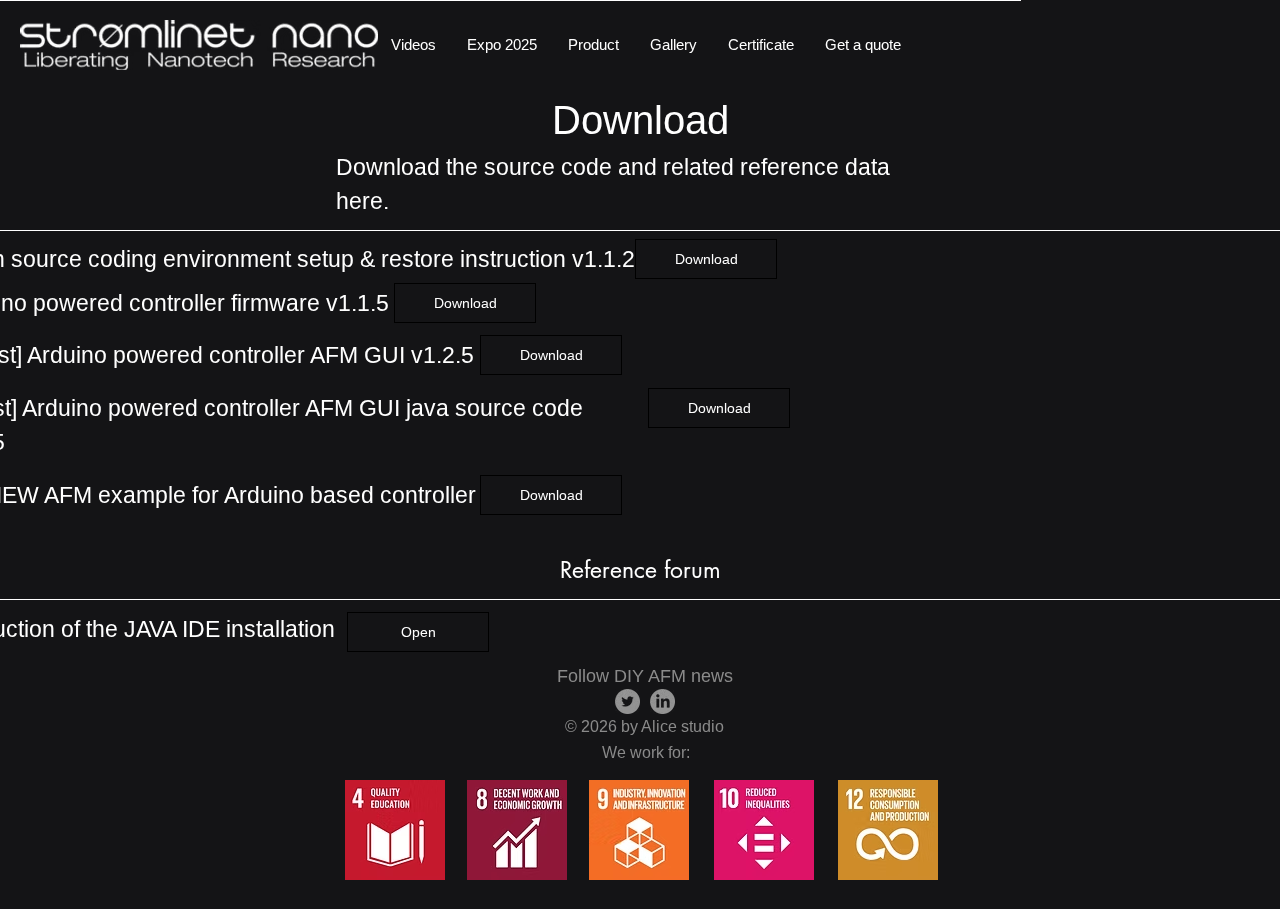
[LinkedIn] (662, 701)
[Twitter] (627, 701)
